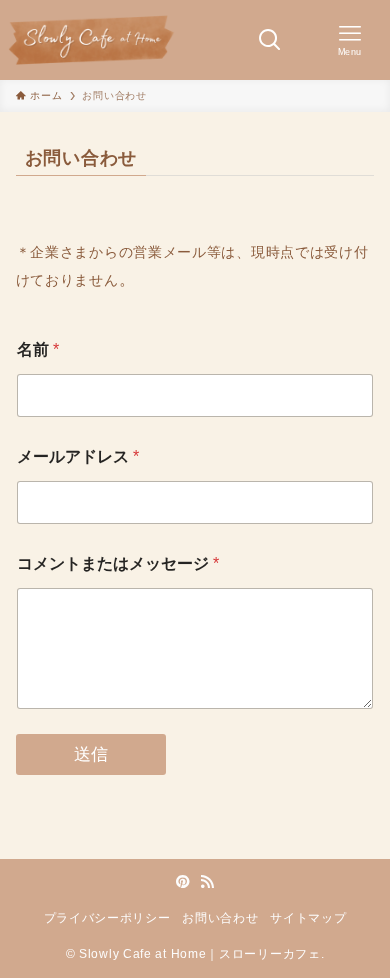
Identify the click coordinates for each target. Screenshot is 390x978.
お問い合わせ (220, 917)
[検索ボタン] (270, 40)
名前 (38, 349)
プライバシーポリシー (107, 917)
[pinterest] (183, 882)
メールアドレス (78, 456)
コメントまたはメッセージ (118, 563)
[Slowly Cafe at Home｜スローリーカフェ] (91, 40)
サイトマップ (308, 917)
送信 (91, 754)
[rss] (207, 882)
